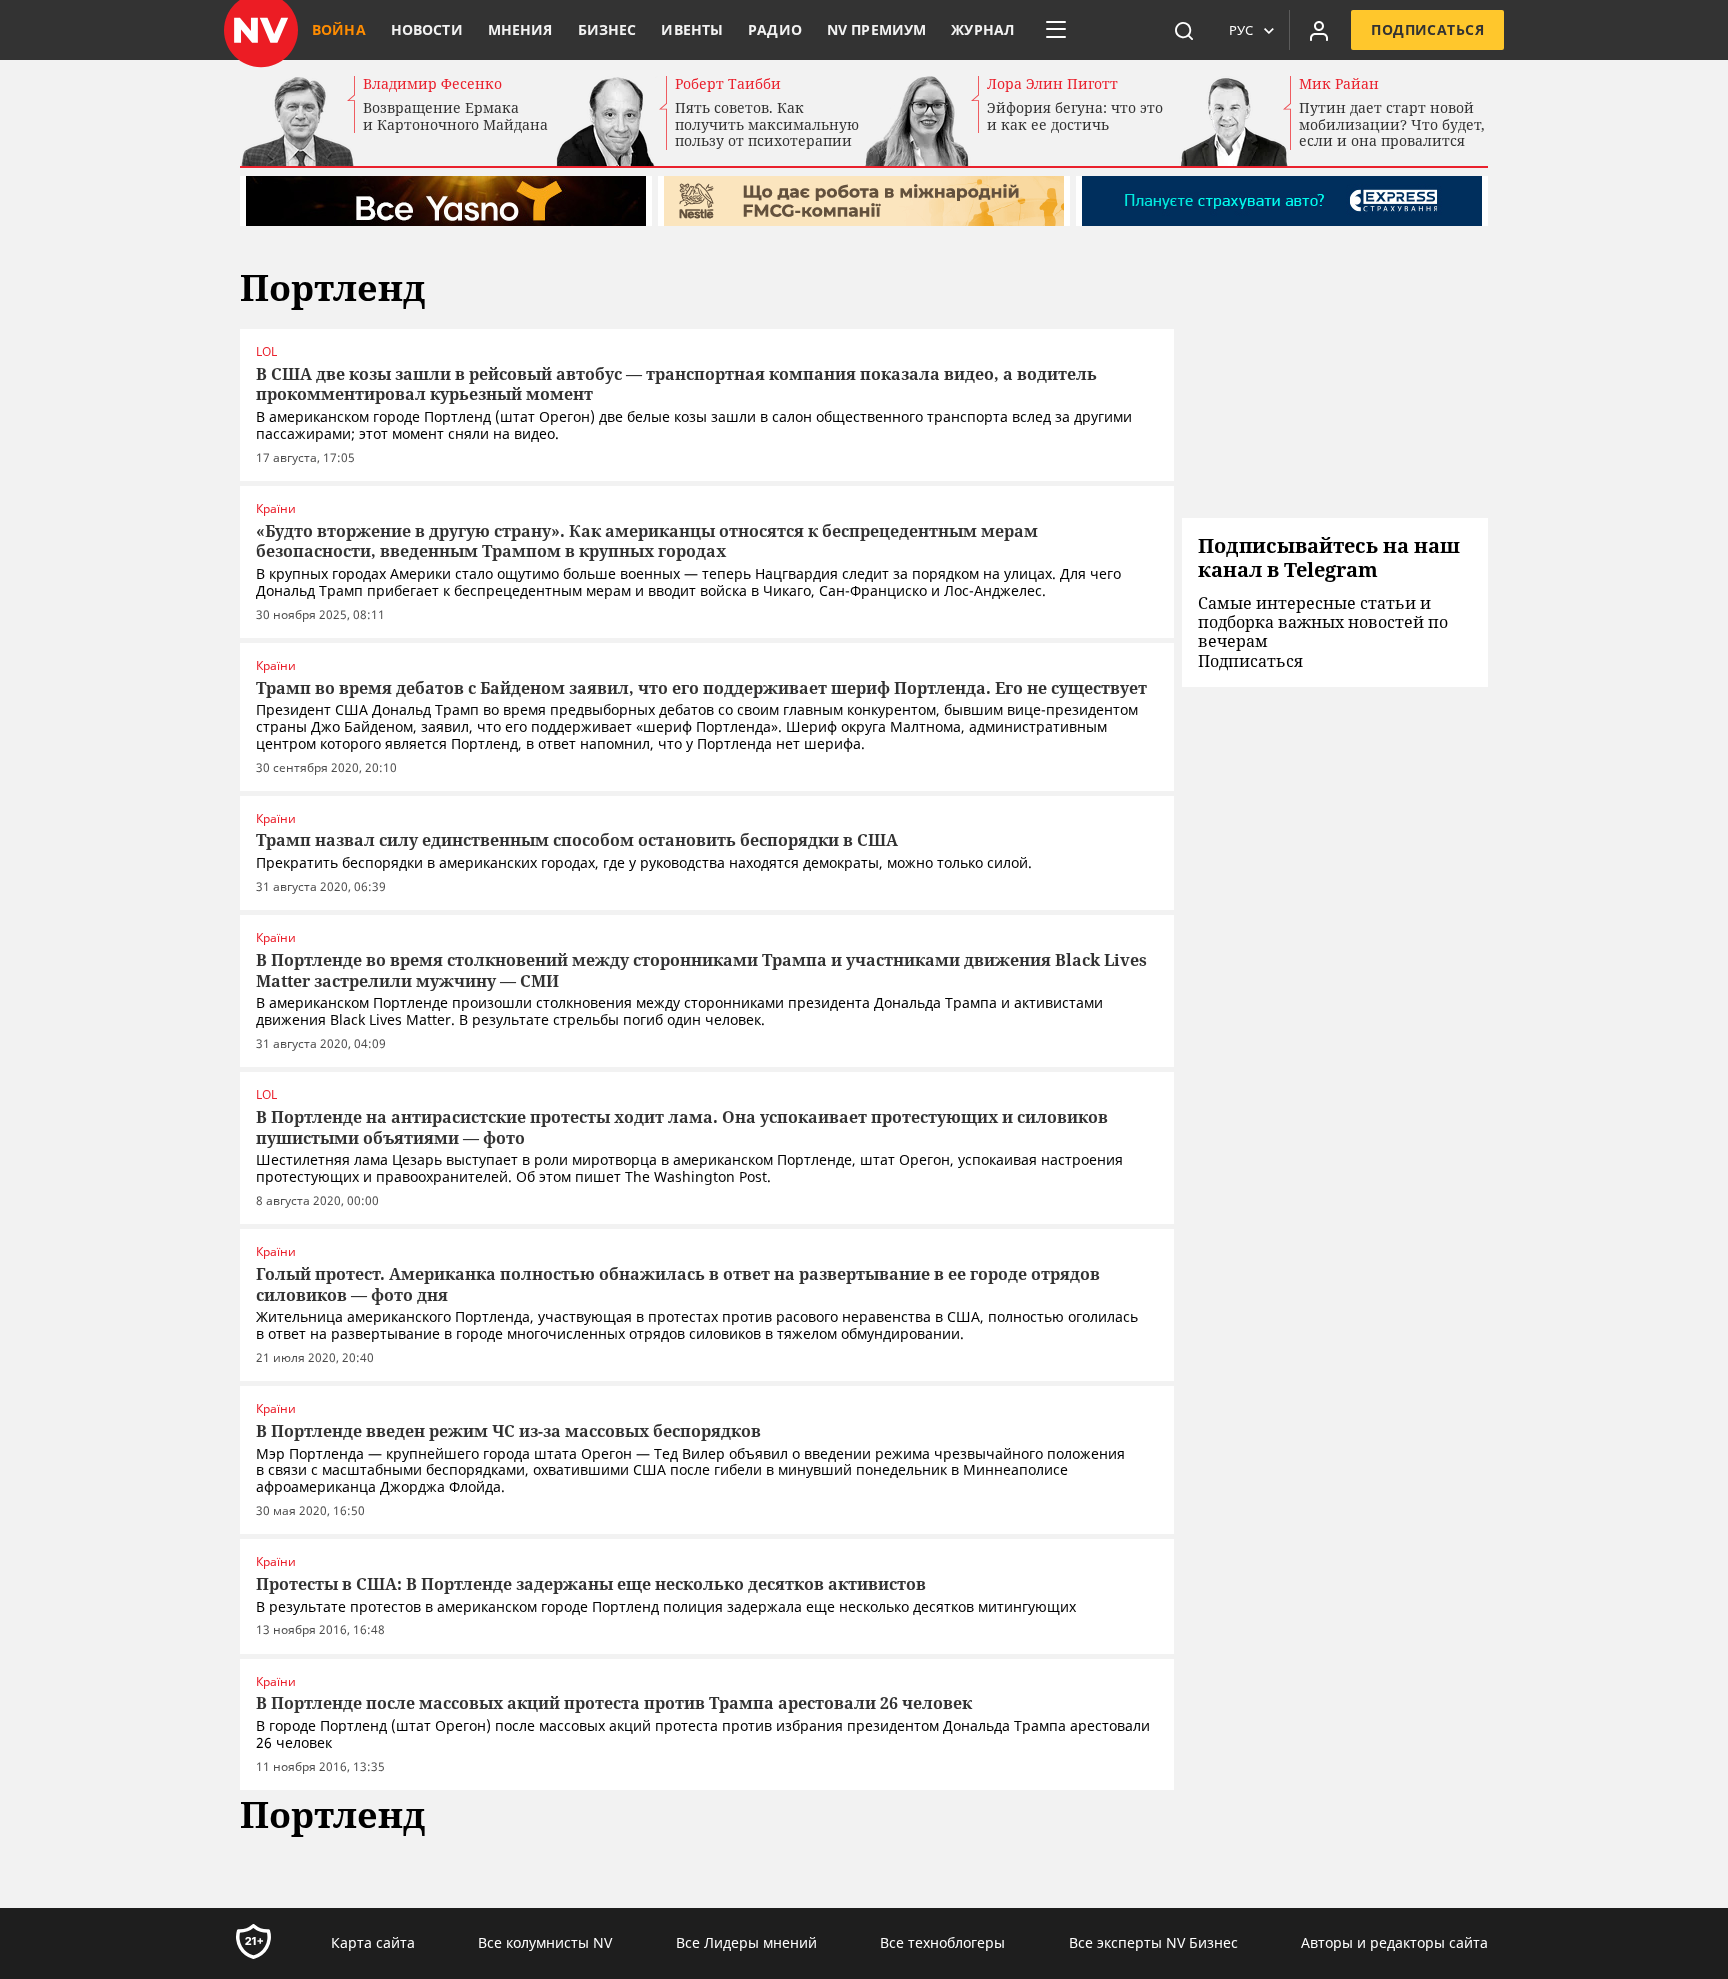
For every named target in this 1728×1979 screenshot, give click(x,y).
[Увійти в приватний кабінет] (1319, 30)
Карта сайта (373, 1942)
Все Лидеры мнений (746, 1942)
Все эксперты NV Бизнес (1153, 1942)
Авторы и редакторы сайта (1394, 1942)
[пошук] (1184, 30)
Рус (1241, 30)
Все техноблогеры (942, 1942)
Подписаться (1427, 29)
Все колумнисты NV (545, 1942)
